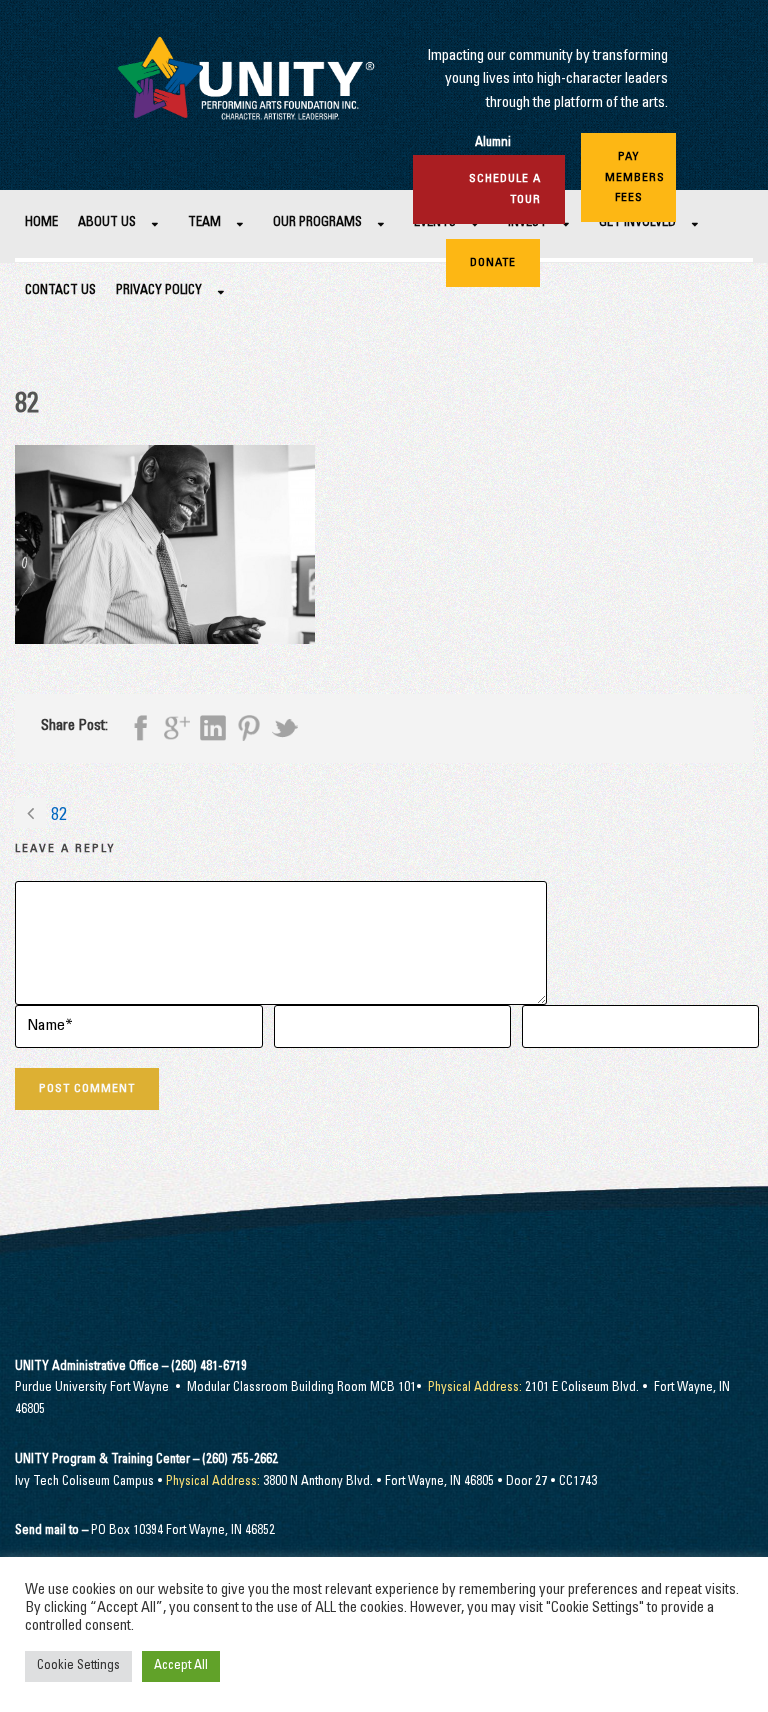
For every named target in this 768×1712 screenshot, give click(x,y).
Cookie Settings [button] (78, 1666)
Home (41, 223)
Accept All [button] (181, 1666)
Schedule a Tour (505, 189)
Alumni (493, 143)
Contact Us (60, 291)
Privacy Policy (159, 291)
